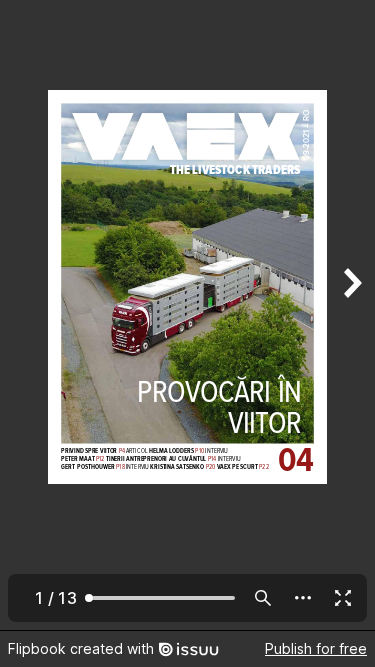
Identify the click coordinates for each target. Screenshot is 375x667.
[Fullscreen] (343, 598)
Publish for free (316, 648)
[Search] (263, 598)
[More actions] (303, 598)
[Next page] (351, 315)
